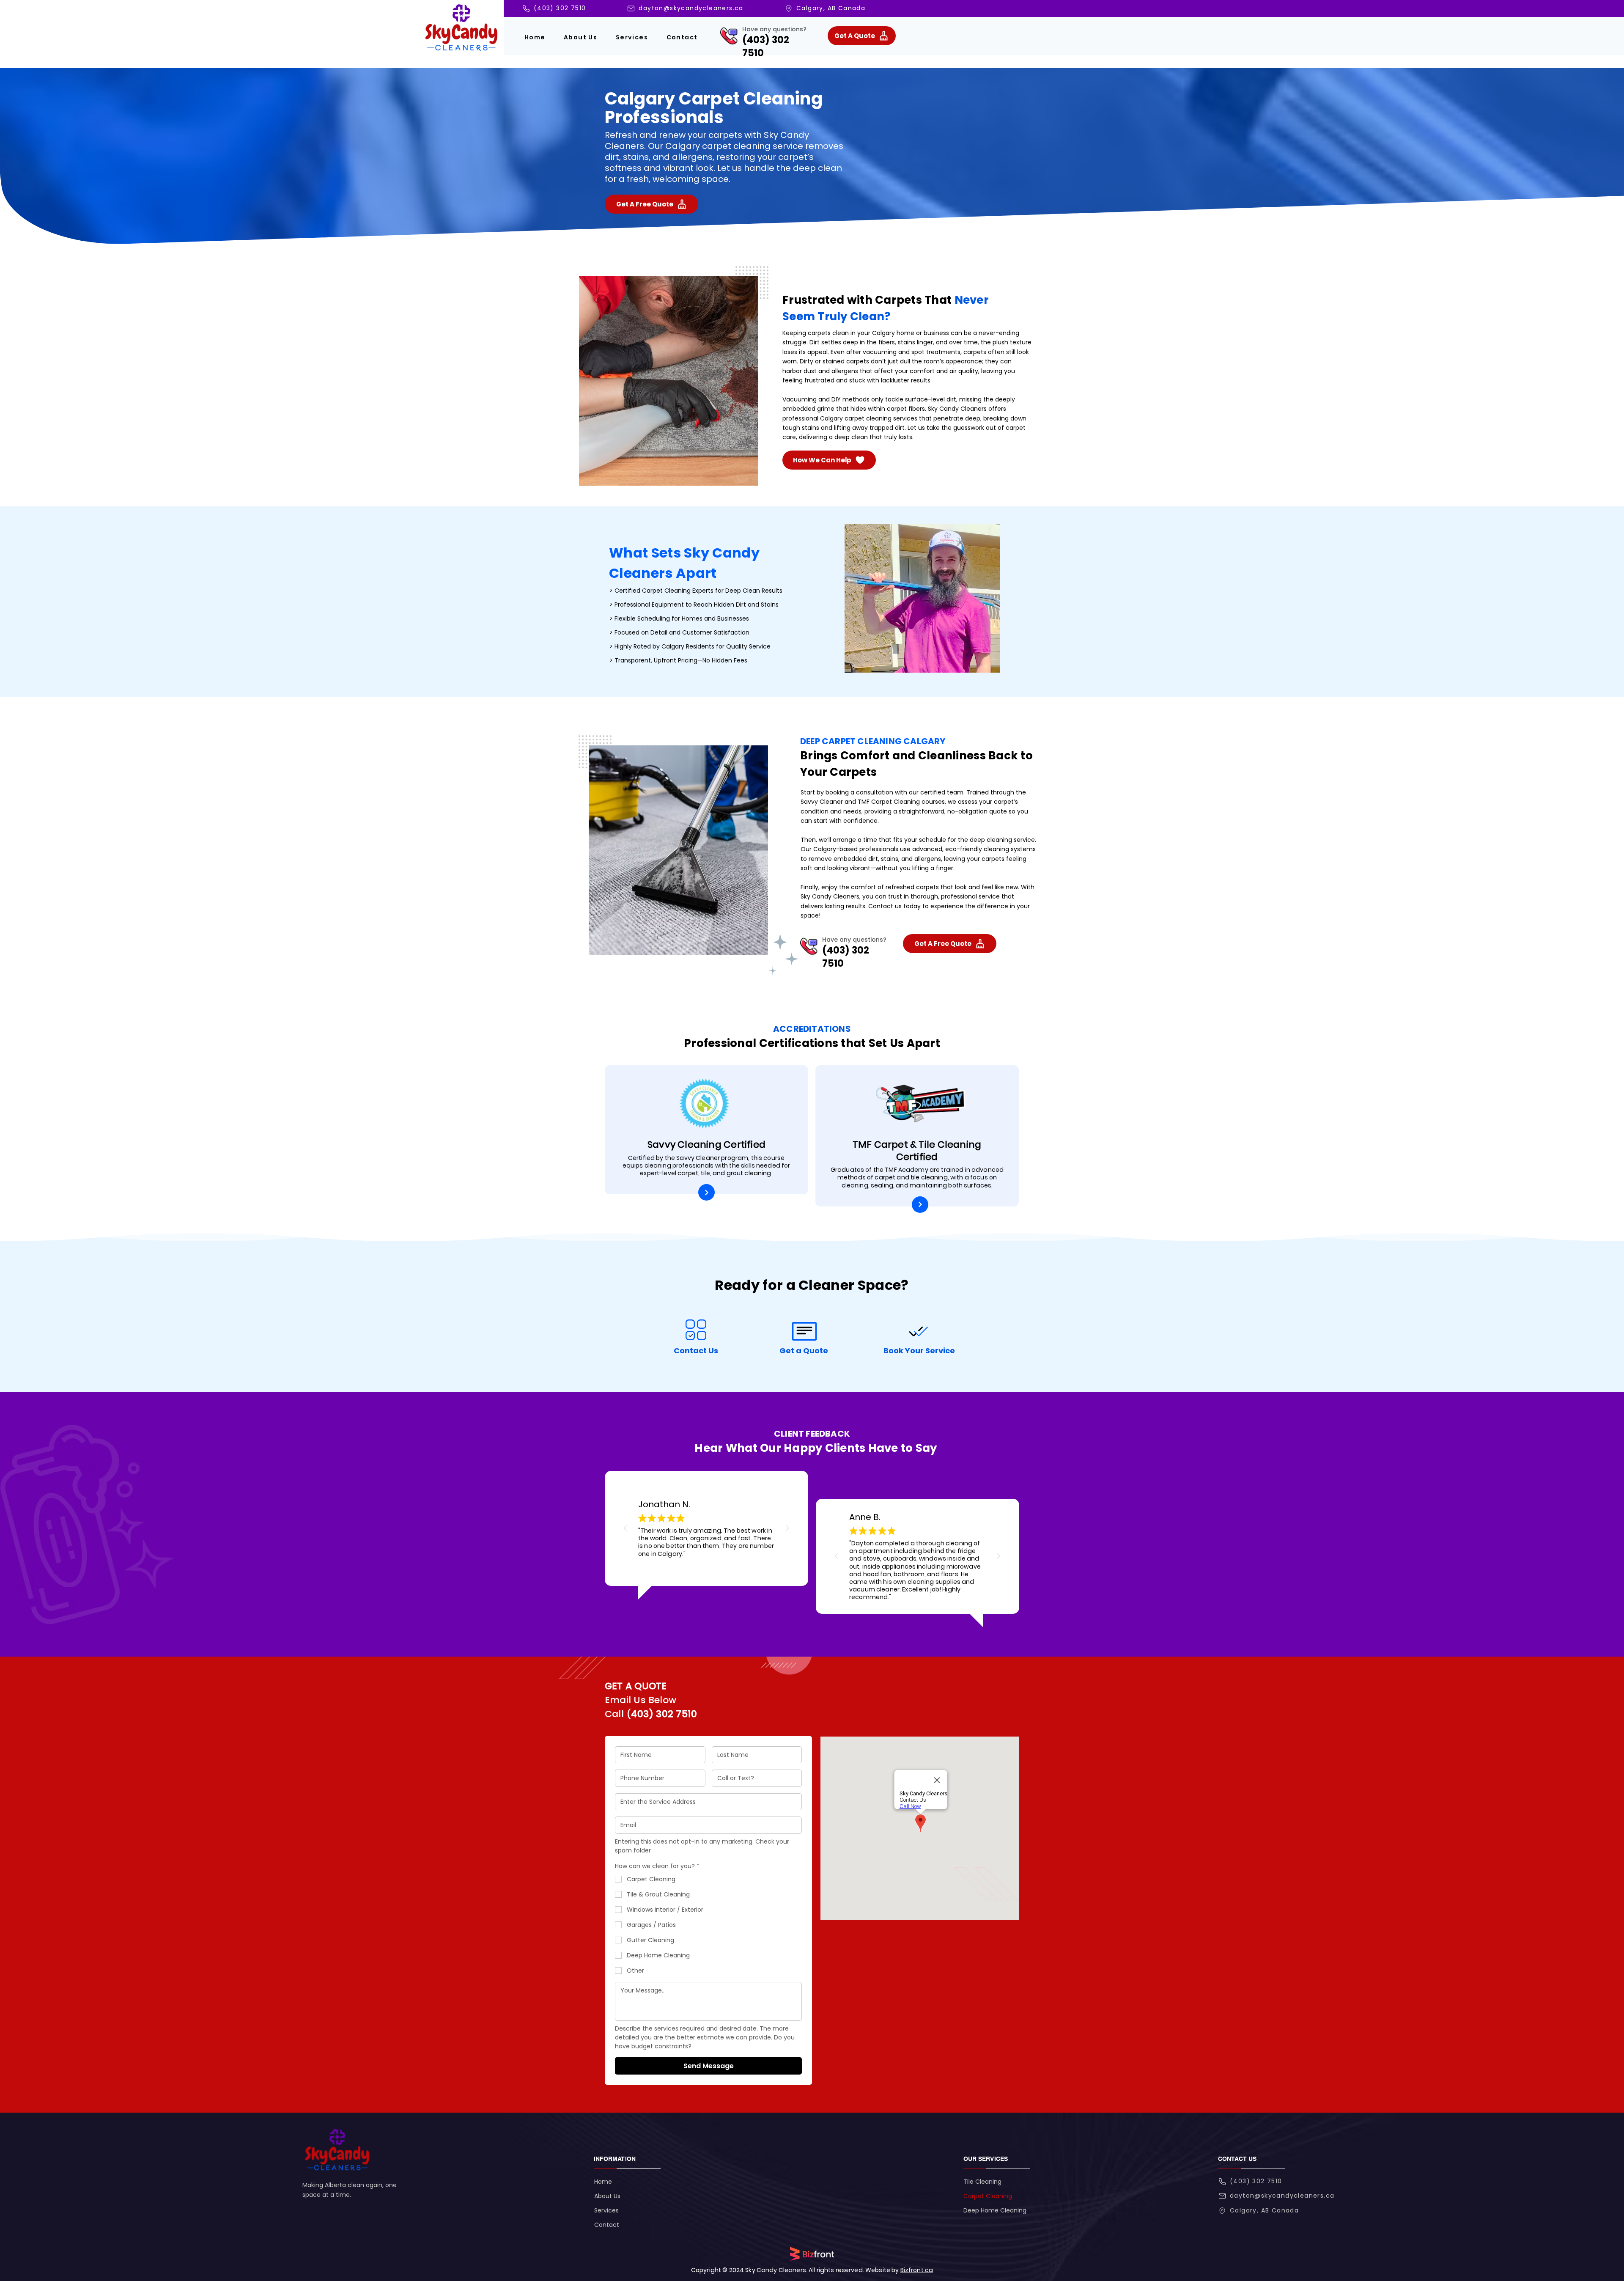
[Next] (706, 1192)
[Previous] (625, 1529)
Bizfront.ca (917, 2270)
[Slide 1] (701, 1567)
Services (606, 2210)
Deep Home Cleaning (995, 2210)
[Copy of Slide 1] (712, 1567)
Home (603, 2182)
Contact (607, 2225)
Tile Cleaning (982, 2182)
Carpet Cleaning (988, 2196)
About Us (607, 2196)
